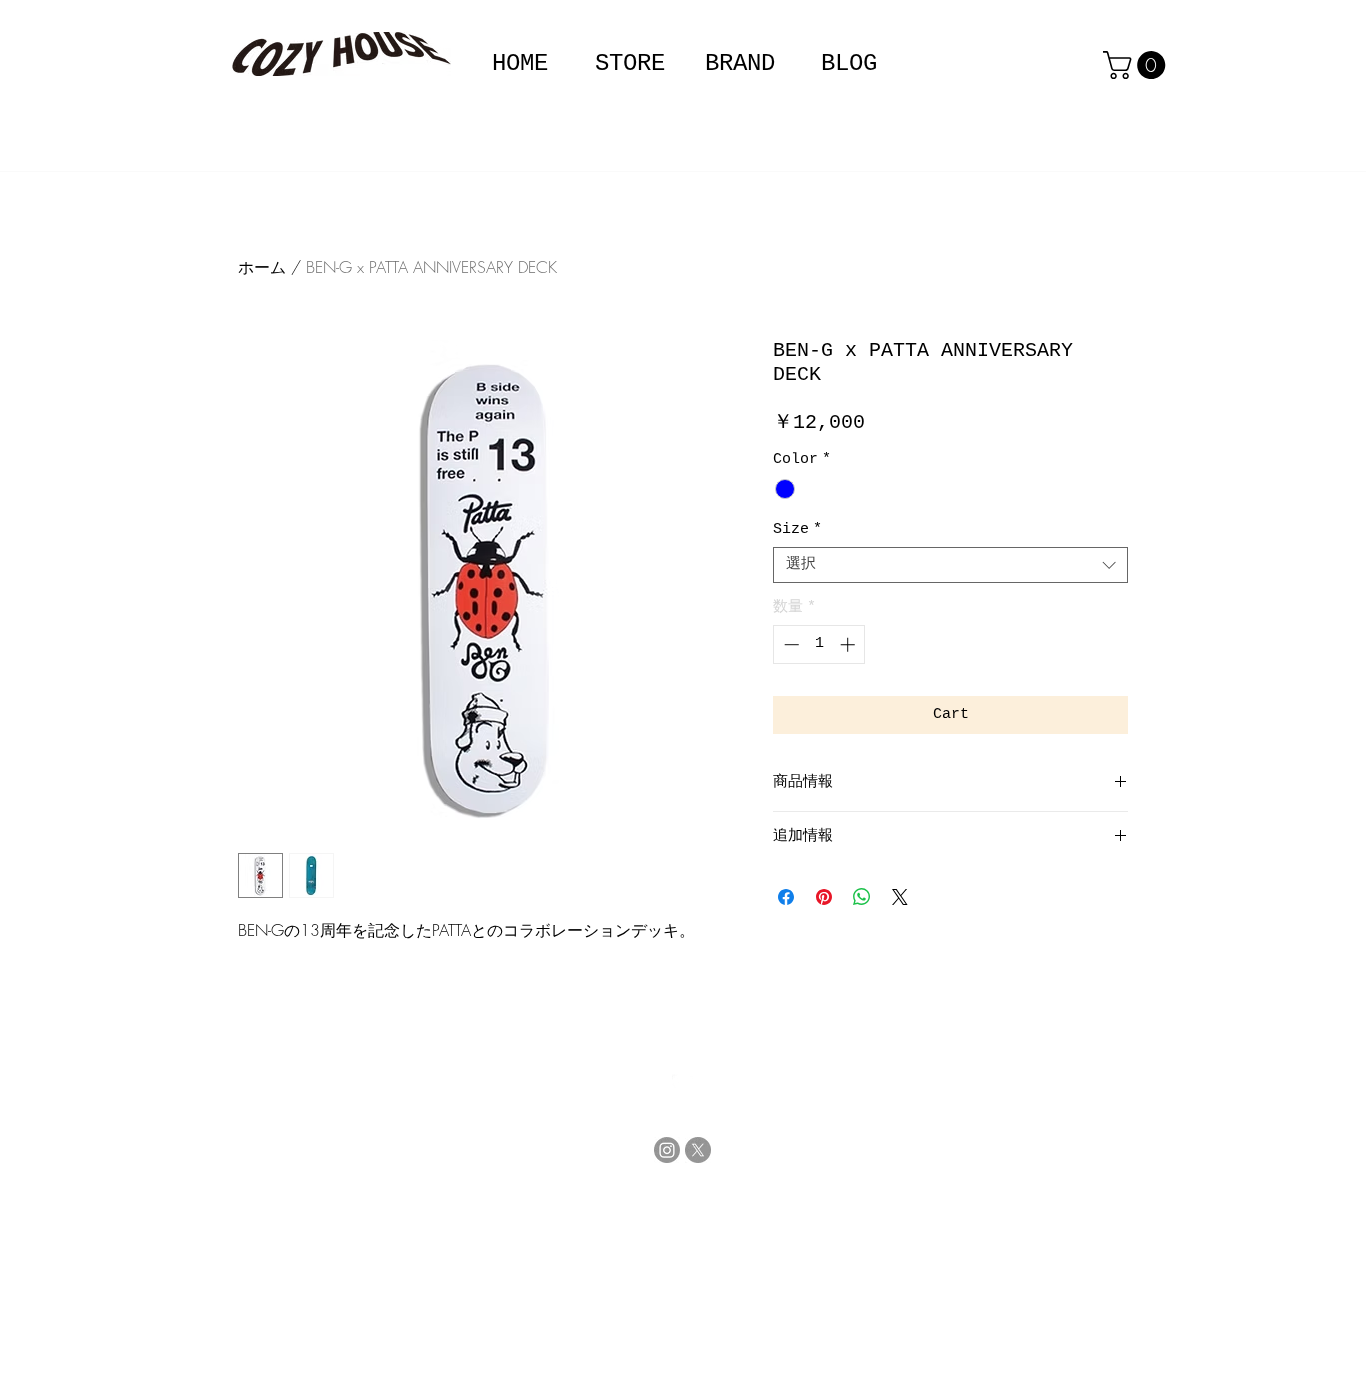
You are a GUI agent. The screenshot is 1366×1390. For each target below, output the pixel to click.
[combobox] (950, 565)
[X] (698, 1150)
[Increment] (849, 644)
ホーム (262, 267)
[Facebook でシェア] (786, 897)
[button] (739, 63)
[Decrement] (789, 644)
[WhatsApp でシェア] (862, 897)
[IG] (667, 1150)
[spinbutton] (819, 644)
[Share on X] (900, 897)
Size (797, 529)
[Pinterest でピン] (824, 897)
